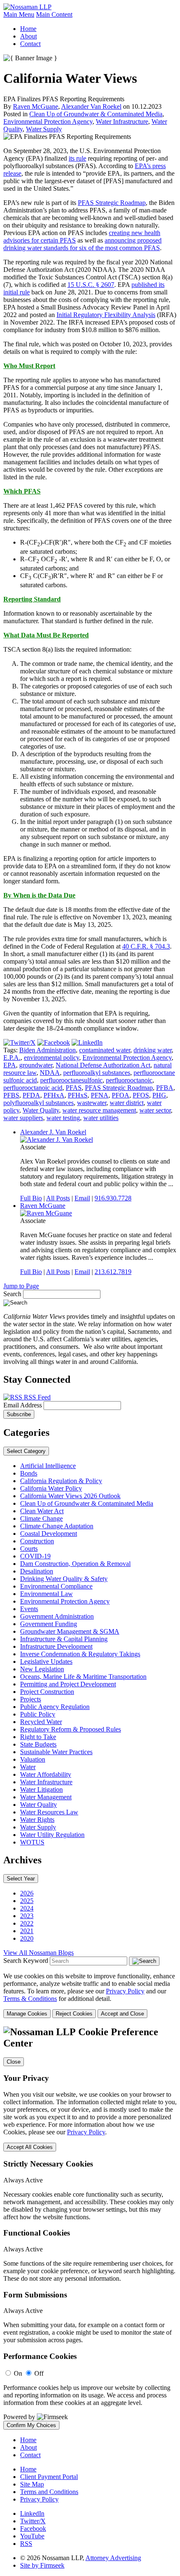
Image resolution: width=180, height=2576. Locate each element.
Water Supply (44, 129)
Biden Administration (48, 1050)
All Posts (58, 1198)
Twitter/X (33, 2521)
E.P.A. (12, 1058)
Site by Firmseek (42, 2565)
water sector (155, 1110)
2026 (27, 1893)
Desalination (37, 1571)
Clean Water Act (42, 1511)
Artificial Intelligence (48, 1466)
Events (29, 1609)
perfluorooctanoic (129, 1080)
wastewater (92, 1103)
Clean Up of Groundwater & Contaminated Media (96, 114)
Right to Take (38, 1737)
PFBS (11, 1095)
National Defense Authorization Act (103, 1065)
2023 (27, 1916)
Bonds (29, 1473)
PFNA (100, 1095)
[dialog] (90, 1995)
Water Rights (37, 1820)
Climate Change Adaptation (57, 1526)
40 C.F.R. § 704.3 (146, 946)
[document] (90, 2228)
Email (82, 1198)
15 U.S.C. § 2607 (91, 285)
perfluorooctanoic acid (33, 1088)
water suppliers (23, 1118)
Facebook (33, 2529)
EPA (10, 1065)
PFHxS (78, 1095)
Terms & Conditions (30, 1999)
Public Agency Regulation (55, 1707)
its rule (77, 158)
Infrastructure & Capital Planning (64, 1639)
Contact (30, 44)
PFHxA (54, 1095)
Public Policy (38, 1714)
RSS (26, 2544)
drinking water (153, 1050)
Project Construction (47, 1692)
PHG (159, 1095)
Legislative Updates (46, 1661)
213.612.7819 (113, 1272)
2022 (27, 1923)
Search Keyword (26, 1961)
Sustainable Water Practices (56, 1752)
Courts (29, 1549)
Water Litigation (41, 1789)
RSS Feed (36, 1397)
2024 (27, 1908)
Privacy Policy (125, 1991)
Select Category (26, 1451)
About (28, 36)
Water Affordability (46, 1774)
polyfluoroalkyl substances (39, 1103)
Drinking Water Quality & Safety (64, 1579)
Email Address (23, 1405)
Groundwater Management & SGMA (70, 1631)
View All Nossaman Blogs (39, 1953)
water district (127, 1103)
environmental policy (51, 1058)
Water (28, 1767)
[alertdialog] (90, 2228)
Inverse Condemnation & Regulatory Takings (80, 1654)
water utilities (101, 1118)
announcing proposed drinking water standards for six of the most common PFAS (82, 244)
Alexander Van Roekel (91, 106)
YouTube (32, 2536)
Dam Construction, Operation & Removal (75, 1564)
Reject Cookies (74, 2014)
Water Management (46, 1797)
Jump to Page (21, 1286)
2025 (27, 1901)
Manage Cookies (27, 2014)
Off (39, 2373)
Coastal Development (49, 1534)
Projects (31, 1699)
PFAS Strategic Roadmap (112, 203)
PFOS (141, 1095)
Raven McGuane (36, 106)
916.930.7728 (113, 1198)
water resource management (99, 1110)
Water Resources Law (49, 1812)
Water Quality (41, 1110)
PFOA (121, 1095)
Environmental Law (46, 1594)
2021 (27, 1931)
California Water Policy (51, 1488)
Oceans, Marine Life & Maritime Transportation (83, 1677)
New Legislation (42, 1669)
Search (12, 1294)
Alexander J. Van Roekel (53, 1132)
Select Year (21, 1879)
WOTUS (32, 1842)
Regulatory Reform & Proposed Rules (71, 1729)
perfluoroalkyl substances (97, 1073)
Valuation (33, 1759)
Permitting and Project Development (68, 1684)
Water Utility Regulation (52, 1835)
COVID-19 (35, 1556)
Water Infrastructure (122, 122)
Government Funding (49, 1624)
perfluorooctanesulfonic (71, 1080)
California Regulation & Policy (61, 1481)
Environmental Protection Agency (48, 122)
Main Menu (19, 14)
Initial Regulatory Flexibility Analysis (106, 315)
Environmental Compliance (56, 1586)
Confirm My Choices (31, 2425)
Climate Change (41, 1518)
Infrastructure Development (56, 1646)
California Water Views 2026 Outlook (70, 1496)
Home (28, 29)
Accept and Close (122, 2014)
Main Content (54, 14)
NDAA (50, 1073)
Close (14, 2062)
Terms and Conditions (49, 2492)
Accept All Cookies (30, 2147)
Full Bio (31, 1198)
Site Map (32, 2484)
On (18, 2373)
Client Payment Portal (49, 2477)
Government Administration (57, 1616)
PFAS (74, 1088)
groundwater (36, 1065)
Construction (37, 1541)
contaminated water (105, 1050)
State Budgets (38, 1744)
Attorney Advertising (113, 2558)
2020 (27, 1938)
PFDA (31, 1095)
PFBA (165, 1088)
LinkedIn (32, 2513)
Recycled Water (41, 1722)
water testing (63, 1118)
